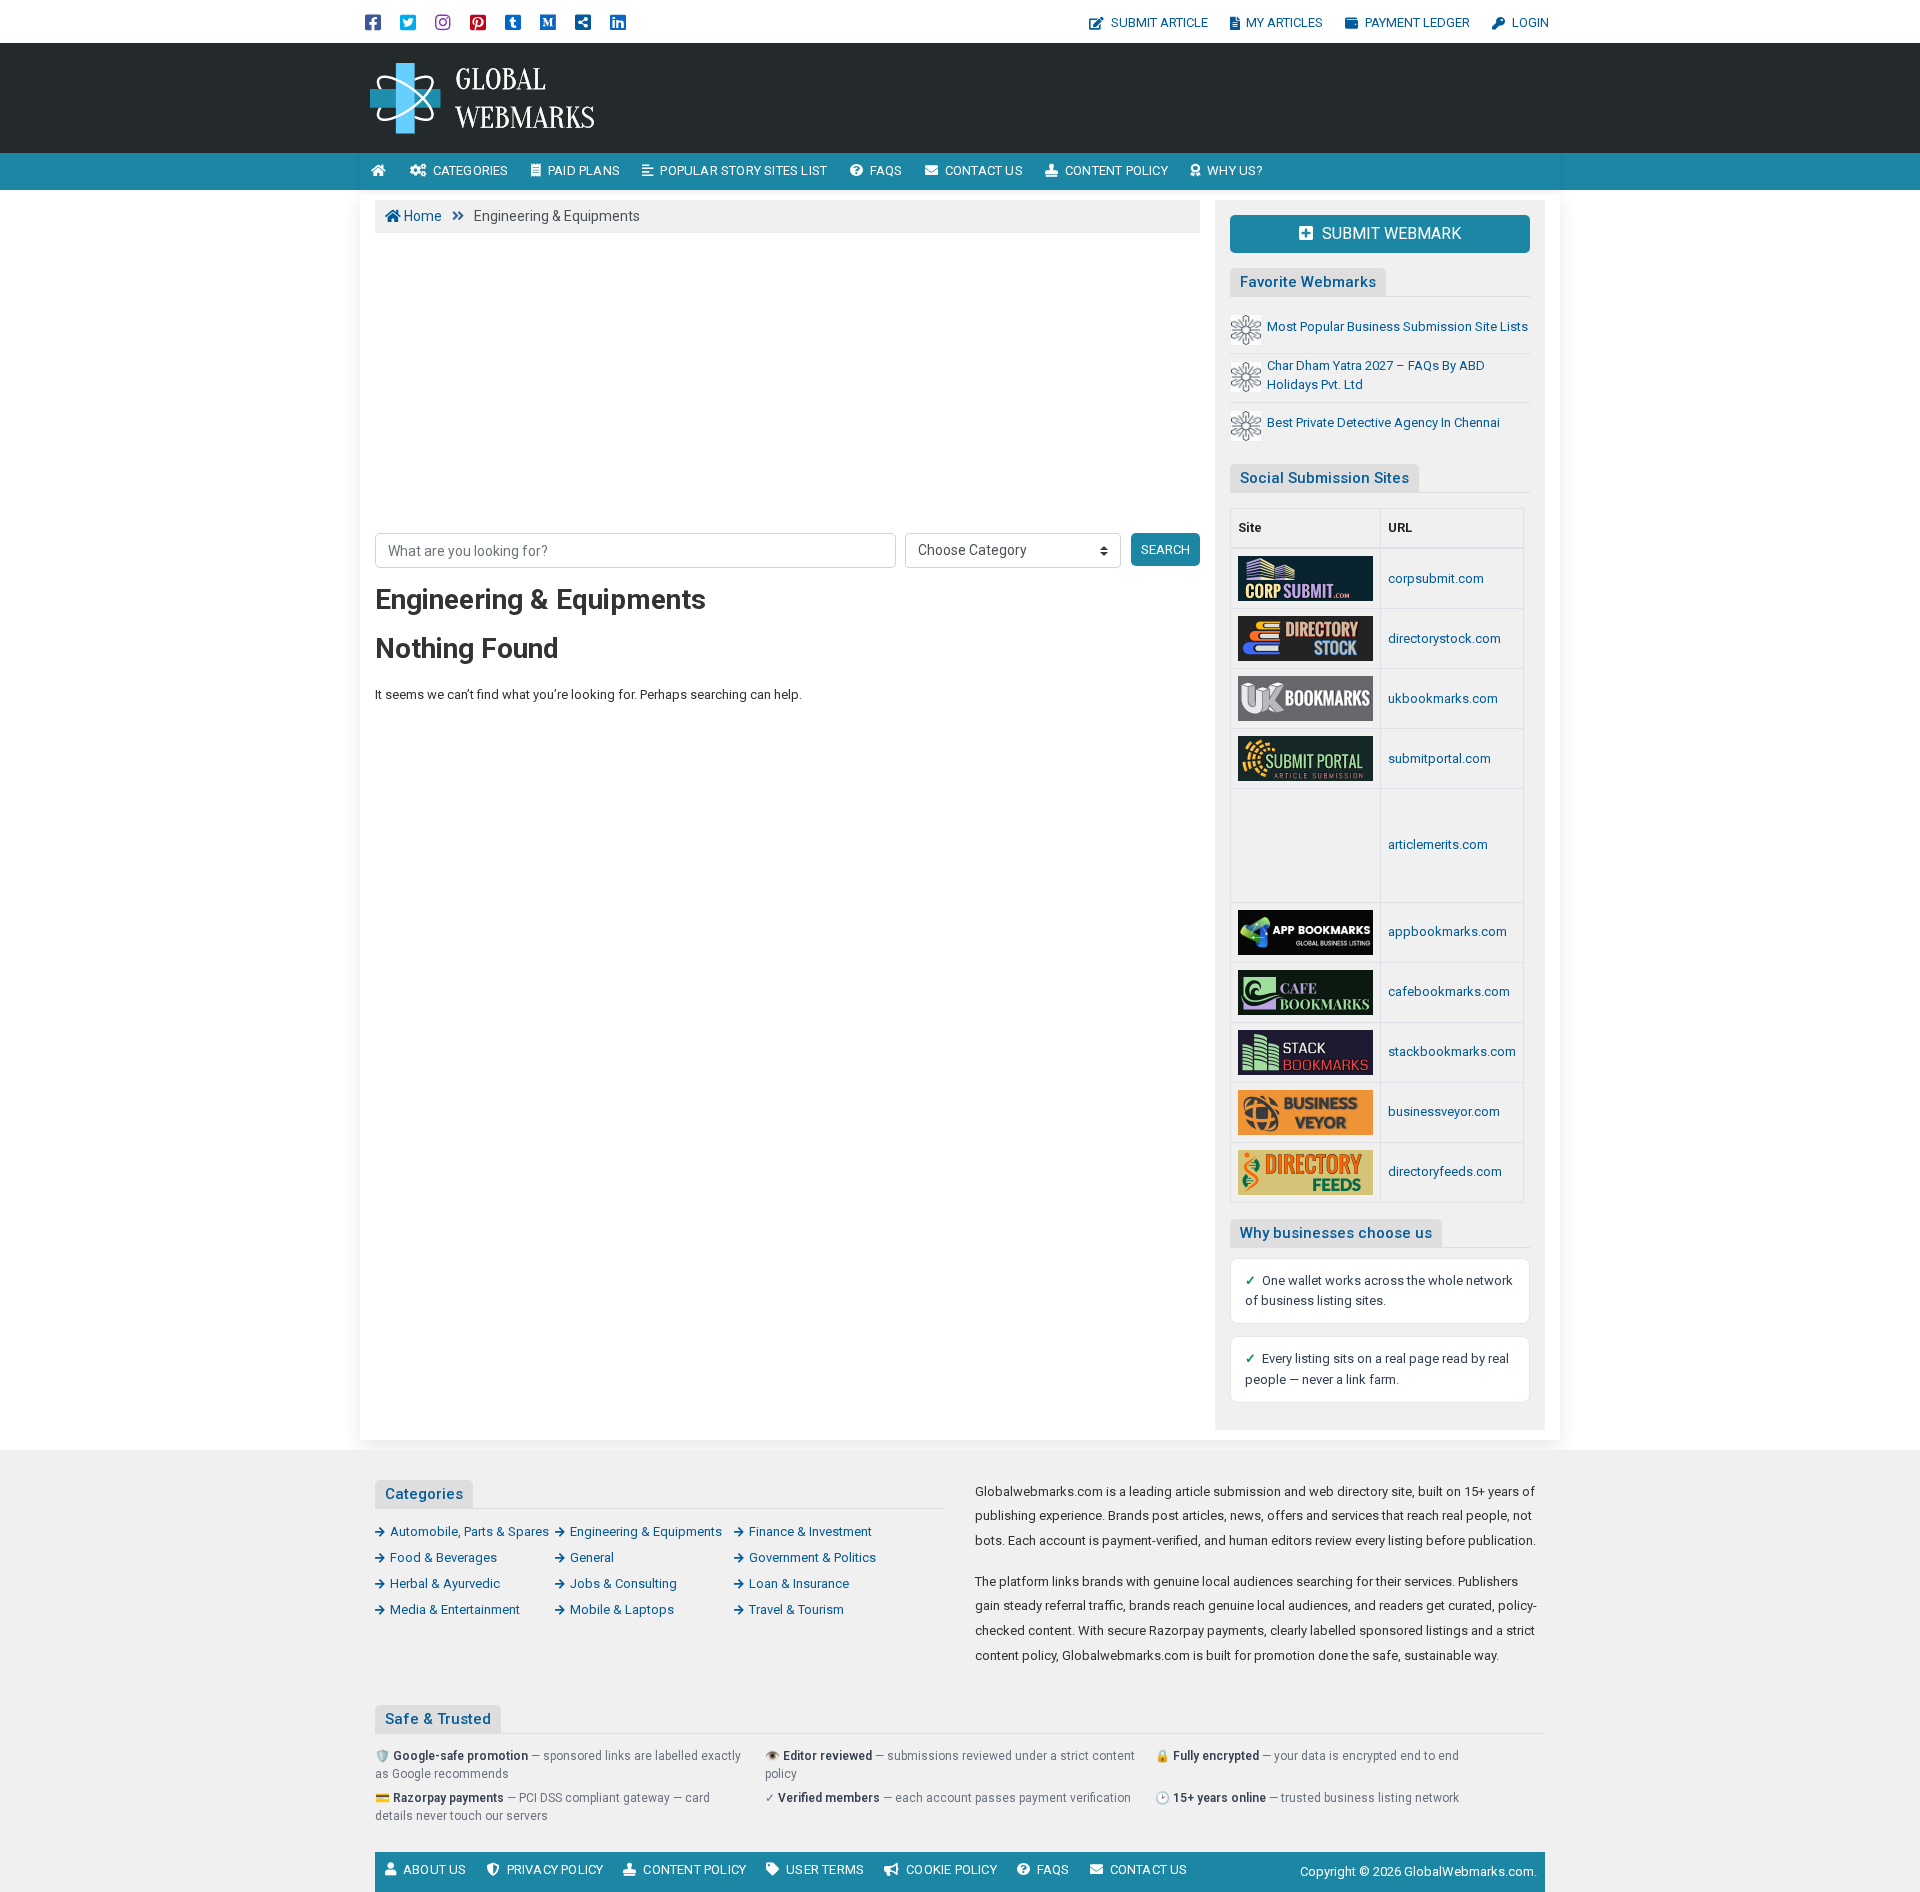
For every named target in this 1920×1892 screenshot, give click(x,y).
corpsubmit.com (1436, 578)
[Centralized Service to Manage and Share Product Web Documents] (1305, 992)
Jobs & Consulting (623, 1583)
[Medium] (548, 21)
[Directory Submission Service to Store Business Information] (1305, 638)
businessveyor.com (1444, 1111)
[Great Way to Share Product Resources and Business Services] (1305, 698)
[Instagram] (443, 21)
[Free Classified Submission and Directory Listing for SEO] (1305, 758)
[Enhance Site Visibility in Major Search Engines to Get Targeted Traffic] (1305, 845)
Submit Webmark (1389, 233)
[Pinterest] (478, 21)
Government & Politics (812, 1557)
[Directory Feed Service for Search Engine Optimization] (1305, 1172)
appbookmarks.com (1447, 931)
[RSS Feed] (583, 21)
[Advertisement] (1137, 98)
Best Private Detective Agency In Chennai (1383, 422)
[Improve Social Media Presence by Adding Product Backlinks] (1305, 1052)
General (592, 1557)
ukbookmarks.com (1443, 698)
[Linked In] (618, 21)
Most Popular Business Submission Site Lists (1397, 326)
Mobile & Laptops (622, 1609)
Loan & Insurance (799, 1583)
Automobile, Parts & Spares (469, 1531)
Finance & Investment (810, 1531)
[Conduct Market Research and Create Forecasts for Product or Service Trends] (1305, 932)
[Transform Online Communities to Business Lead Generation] (1305, 1112)
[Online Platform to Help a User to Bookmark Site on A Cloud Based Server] (495, 96)
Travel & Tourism (796, 1609)
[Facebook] (373, 21)
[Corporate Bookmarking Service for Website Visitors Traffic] (1305, 578)
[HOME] (379, 171)
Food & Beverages (443, 1557)
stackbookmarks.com (1452, 1051)
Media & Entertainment (455, 1609)
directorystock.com (1444, 638)
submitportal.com (1439, 758)
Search (1165, 549)
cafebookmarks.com (1449, 991)
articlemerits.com (1438, 844)
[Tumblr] (513, 21)
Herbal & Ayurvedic (445, 1583)
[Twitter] (408, 21)
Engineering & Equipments (646, 1531)
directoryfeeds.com (1445, 1171)
